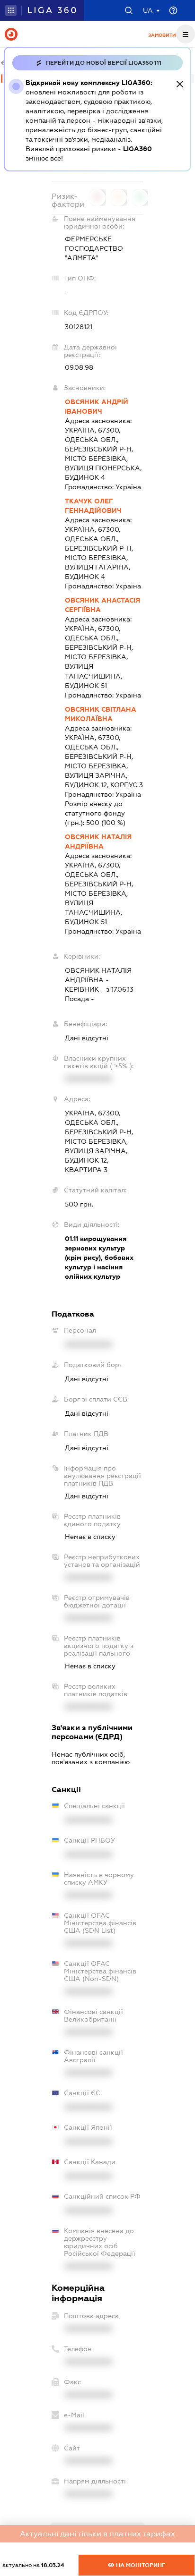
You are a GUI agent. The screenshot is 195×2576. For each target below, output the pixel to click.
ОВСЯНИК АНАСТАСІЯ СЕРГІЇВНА (102, 605)
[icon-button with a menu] (186, 34)
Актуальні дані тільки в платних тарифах (97, 2534)
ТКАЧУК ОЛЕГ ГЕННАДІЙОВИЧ (93, 506)
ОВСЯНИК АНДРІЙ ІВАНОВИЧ (97, 407)
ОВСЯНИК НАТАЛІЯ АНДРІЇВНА (98, 842)
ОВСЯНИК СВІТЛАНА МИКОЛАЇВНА (101, 714)
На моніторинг (140, 2565)
